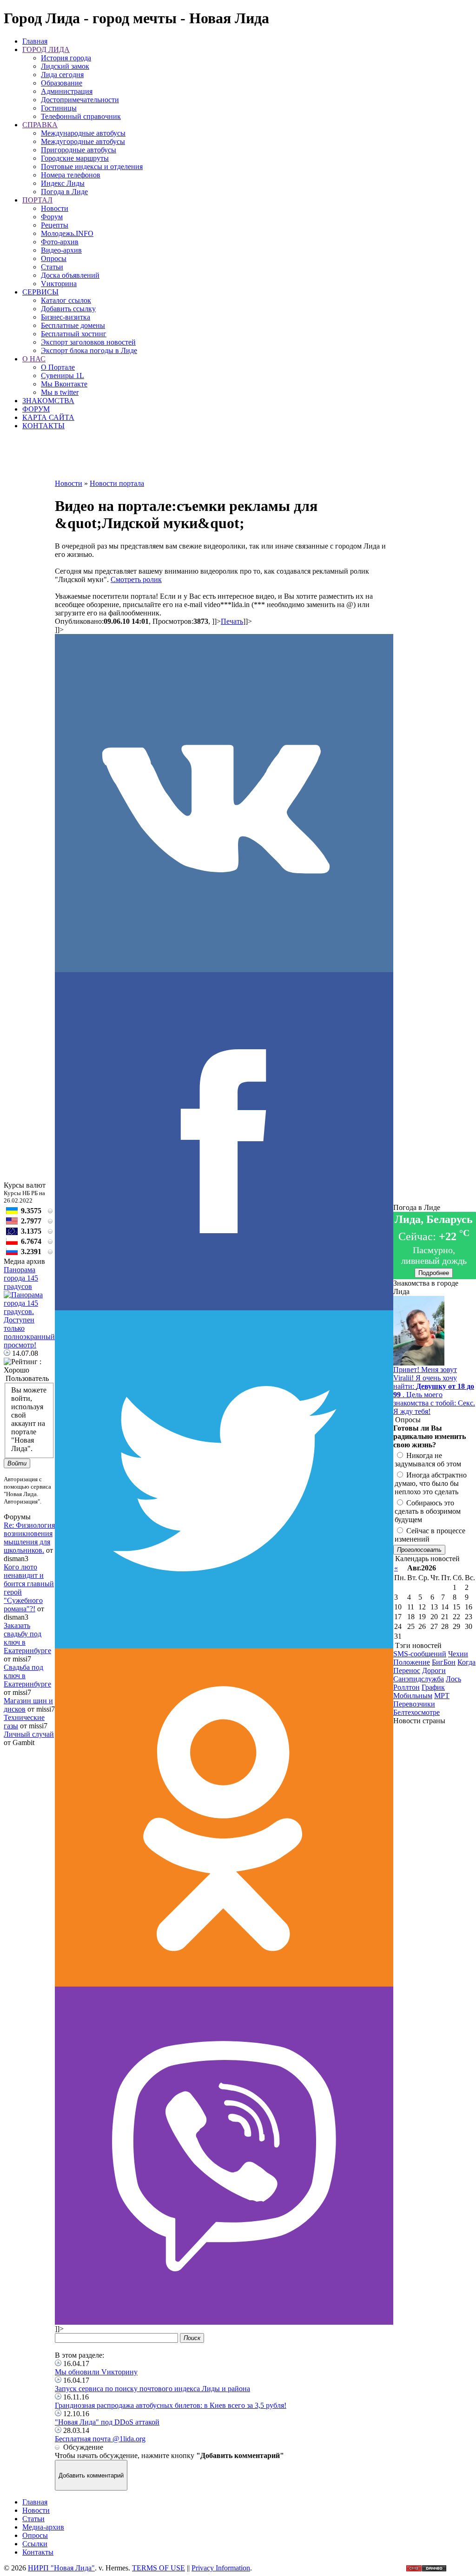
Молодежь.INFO (67, 233)
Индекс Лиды (63, 183)
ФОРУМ (36, 409)
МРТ (442, 1696)
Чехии (458, 1654)
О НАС (34, 359)
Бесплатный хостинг (74, 334)
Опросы (54, 258)
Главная (35, 41)
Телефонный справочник (81, 116)
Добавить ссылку (68, 309)
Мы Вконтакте (64, 384)
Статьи (52, 267)
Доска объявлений (70, 275)
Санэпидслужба (419, 1679)
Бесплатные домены (73, 325)
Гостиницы (59, 108)
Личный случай (29, 1734)
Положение (412, 1662)
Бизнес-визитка (66, 317)
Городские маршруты (75, 158)
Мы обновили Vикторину (96, 2372)
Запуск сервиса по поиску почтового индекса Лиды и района (152, 2389)
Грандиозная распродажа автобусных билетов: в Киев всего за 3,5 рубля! (171, 2405)
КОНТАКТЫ (43, 426)
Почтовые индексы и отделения (92, 167)
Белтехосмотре (416, 1712)
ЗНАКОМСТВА (48, 401)
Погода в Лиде (64, 192)
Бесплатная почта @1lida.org (100, 2439)
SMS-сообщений (420, 1654)
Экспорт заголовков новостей (88, 342)
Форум (52, 217)
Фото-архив (60, 242)
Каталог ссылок (66, 300)
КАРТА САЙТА (48, 417)
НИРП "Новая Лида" (61, 2568)
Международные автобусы (83, 133)
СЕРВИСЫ (40, 292)
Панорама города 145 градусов (21, 1278)
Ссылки (35, 2544)
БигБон (444, 1662)
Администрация (67, 91)
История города (66, 58)
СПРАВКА (40, 125)
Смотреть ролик (136, 579)
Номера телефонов (71, 175)
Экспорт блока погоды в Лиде (89, 350)
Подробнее (434, 1273)
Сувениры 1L (63, 376)
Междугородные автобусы (83, 141)
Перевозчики (414, 1704)
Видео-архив (61, 250)
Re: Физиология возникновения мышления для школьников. (29, 1538)
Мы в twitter (60, 392)
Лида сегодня (62, 75)
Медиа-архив (43, 2527)
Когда (466, 1662)
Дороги (434, 1670)
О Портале (58, 367)
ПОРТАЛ (37, 200)
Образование (62, 83)
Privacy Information (221, 2568)
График (433, 1687)
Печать (232, 621)
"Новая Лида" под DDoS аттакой (107, 2422)
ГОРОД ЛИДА (46, 49)
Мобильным (413, 1696)
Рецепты (55, 225)
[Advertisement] (224, 458)
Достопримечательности (80, 100)
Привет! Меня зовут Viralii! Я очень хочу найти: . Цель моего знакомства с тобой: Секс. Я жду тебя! (434, 1390)
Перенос (407, 1670)
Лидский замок (65, 66)
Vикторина (59, 284)
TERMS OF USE (159, 2568)
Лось (453, 1679)
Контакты (38, 2552)
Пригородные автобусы (79, 150)
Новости (55, 208)
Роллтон (407, 1687)
